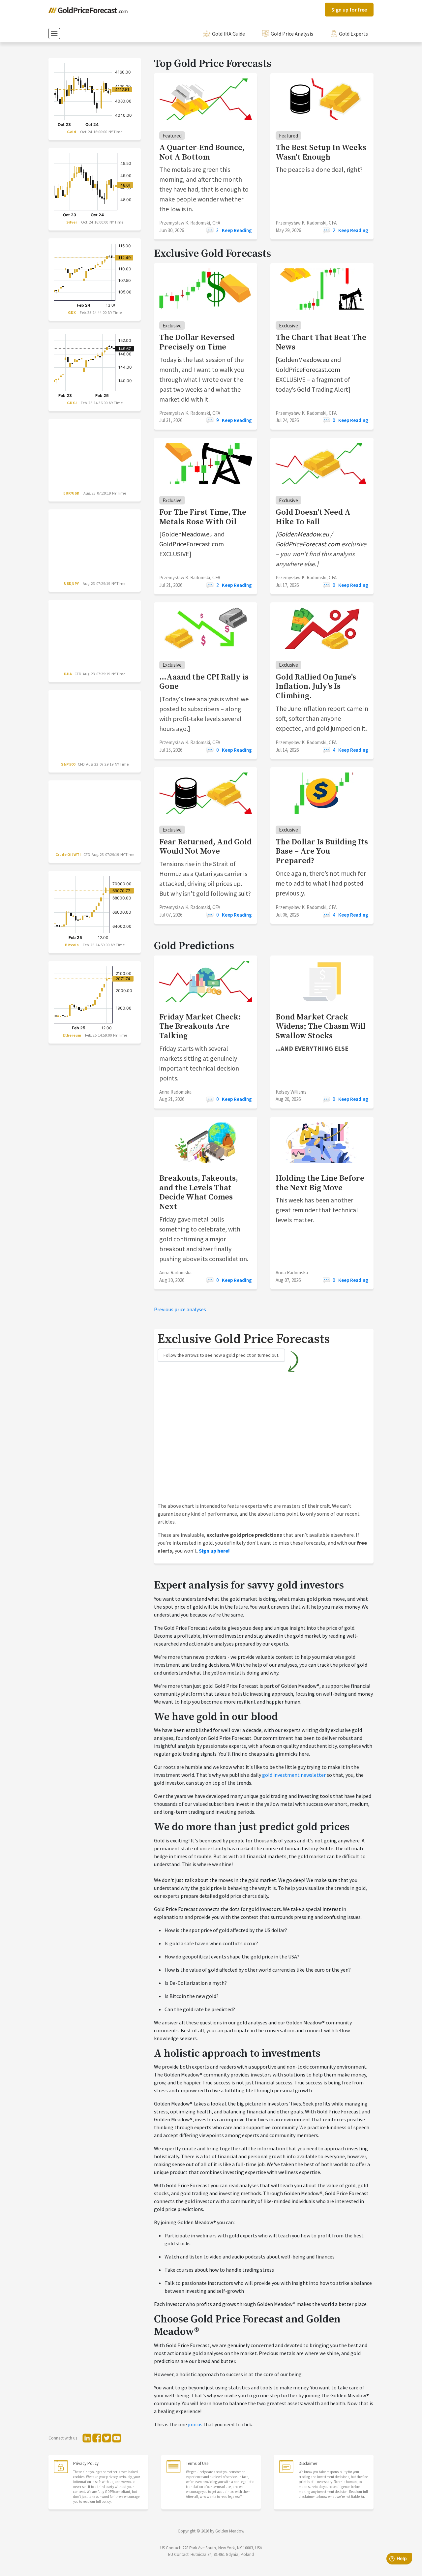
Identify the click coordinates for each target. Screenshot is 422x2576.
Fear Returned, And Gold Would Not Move (205, 847)
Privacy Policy (86, 2463)
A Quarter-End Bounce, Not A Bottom (202, 152)
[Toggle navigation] (54, 33)
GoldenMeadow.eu (303, 360)
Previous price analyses (180, 1309)
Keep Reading (237, 230)
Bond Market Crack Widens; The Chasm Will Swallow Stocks (321, 1027)
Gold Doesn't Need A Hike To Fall (313, 517)
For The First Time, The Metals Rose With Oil (203, 517)
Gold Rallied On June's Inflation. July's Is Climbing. (316, 687)
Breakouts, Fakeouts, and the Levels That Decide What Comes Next (199, 1193)
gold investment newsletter (294, 1775)
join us (195, 2424)
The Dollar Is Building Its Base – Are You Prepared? (322, 852)
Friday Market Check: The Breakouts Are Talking (200, 1027)
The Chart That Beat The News (321, 342)
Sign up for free (349, 10)
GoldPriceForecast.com (308, 369)
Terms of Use (197, 2463)
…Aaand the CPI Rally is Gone (204, 682)
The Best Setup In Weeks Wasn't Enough (321, 152)
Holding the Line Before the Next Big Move (320, 1183)
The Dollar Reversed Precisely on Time (197, 342)
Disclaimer (308, 2463)
